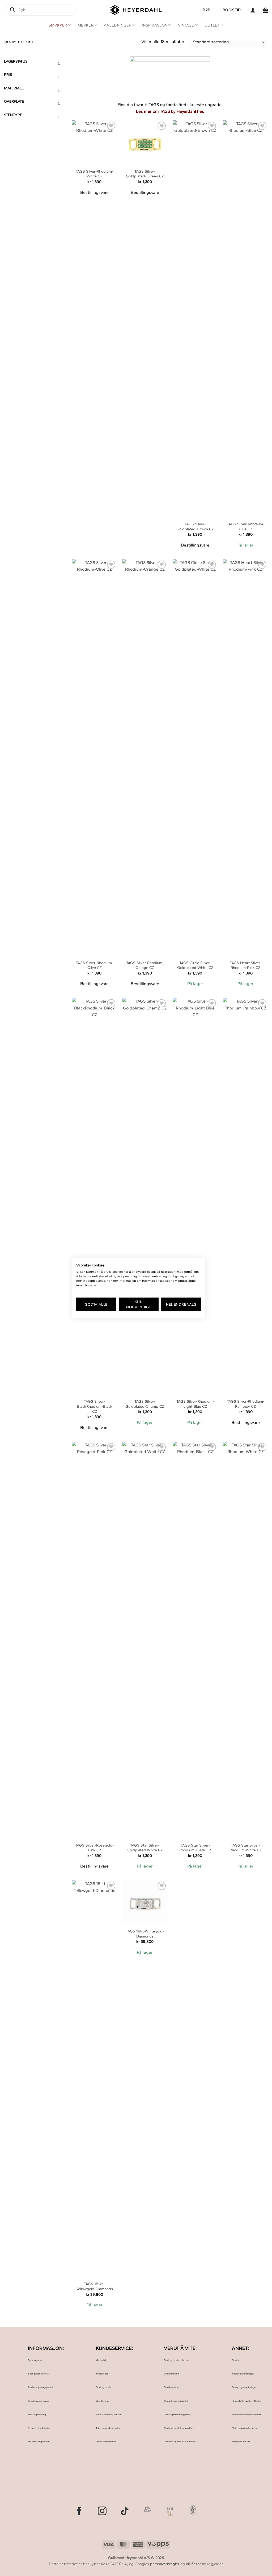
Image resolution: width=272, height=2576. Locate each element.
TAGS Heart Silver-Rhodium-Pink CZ (246, 965)
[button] (253, 10)
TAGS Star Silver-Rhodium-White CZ (246, 1848)
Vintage (186, 25)
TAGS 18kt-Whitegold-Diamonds (145, 1934)
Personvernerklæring (39, 2428)
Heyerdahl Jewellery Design (247, 2401)
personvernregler (165, 2564)
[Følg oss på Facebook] (79, 2512)
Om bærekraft (171, 2374)
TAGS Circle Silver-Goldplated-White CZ (195, 965)
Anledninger (118, 25)
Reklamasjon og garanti (40, 2387)
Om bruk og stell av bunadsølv (180, 2441)
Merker (86, 25)
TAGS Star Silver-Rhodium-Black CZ (195, 1848)
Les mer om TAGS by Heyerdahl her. (170, 111)
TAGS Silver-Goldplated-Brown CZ (195, 526)
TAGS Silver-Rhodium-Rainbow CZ (246, 1404)
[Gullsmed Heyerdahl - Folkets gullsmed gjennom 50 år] (136, 10)
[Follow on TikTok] (125, 2512)
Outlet (212, 25)
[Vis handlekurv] (265, 10)
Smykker (58, 25)
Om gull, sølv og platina (176, 2401)
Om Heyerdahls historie (176, 2360)
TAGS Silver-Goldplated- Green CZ (145, 174)
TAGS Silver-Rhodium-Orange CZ (145, 965)
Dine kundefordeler (106, 2441)
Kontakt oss (102, 2374)
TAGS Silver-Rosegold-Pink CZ (94, 1848)
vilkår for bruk (198, 2564)
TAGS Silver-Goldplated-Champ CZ (145, 1404)
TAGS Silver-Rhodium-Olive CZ (94, 965)
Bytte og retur (35, 2360)
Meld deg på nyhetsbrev (245, 2428)
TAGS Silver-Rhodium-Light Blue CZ (195, 1404)
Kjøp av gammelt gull (243, 2374)
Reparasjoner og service (109, 2414)
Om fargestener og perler (177, 2414)
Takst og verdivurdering (108, 2428)
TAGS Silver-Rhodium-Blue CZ (246, 526)
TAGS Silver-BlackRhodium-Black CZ (95, 1406)
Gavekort (237, 2360)
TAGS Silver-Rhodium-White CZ (94, 174)
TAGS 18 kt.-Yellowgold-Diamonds (95, 2286)
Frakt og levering (37, 2414)
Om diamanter (172, 2387)
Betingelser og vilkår (39, 2374)
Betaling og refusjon (38, 2401)
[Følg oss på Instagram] (102, 2512)
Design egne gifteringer (244, 2387)
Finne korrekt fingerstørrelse (247, 2414)
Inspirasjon (155, 25)
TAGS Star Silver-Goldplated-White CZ (145, 1848)
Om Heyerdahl (104, 2387)
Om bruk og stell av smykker (179, 2428)
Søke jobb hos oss (241, 2441)
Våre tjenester (103, 2401)
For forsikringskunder (39, 2441)
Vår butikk (101, 2360)
